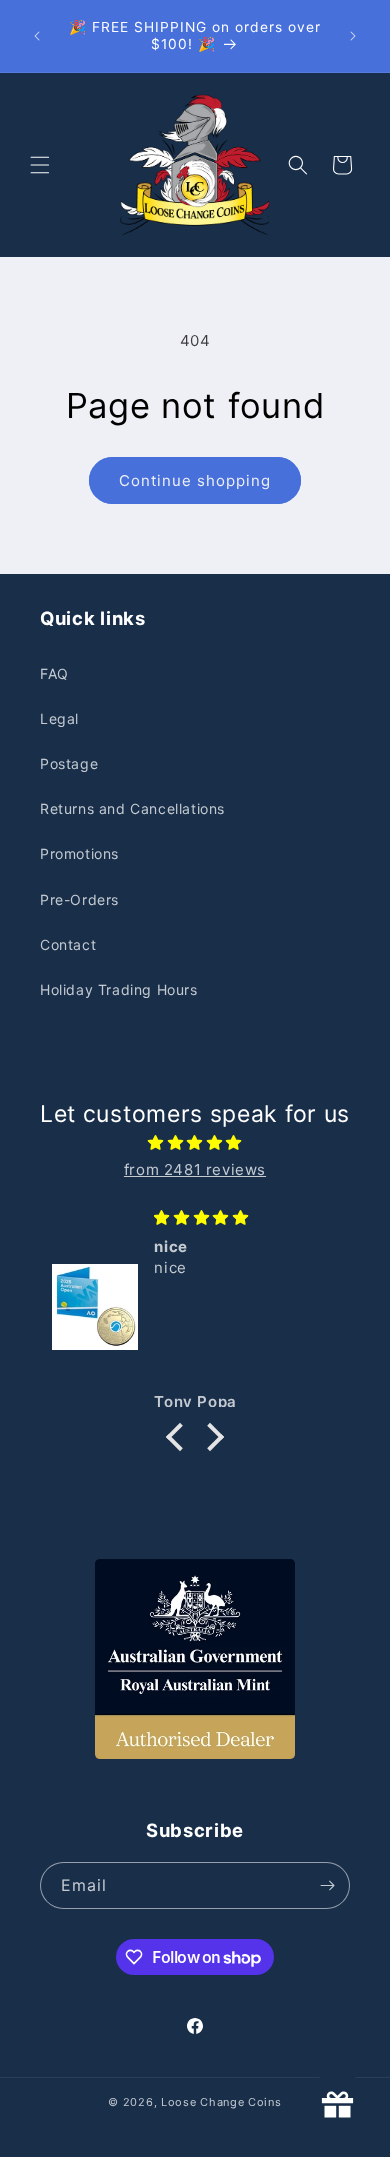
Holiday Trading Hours (119, 989)
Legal (59, 718)
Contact (68, 944)
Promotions (79, 853)
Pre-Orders (79, 899)
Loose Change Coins (221, 2102)
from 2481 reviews (195, 1169)
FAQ (54, 673)
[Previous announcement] (37, 36)
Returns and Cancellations (132, 808)
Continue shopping (195, 480)
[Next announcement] (353, 36)
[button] (40, 165)
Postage (69, 763)
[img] (195, 1142)
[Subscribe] (327, 1885)
